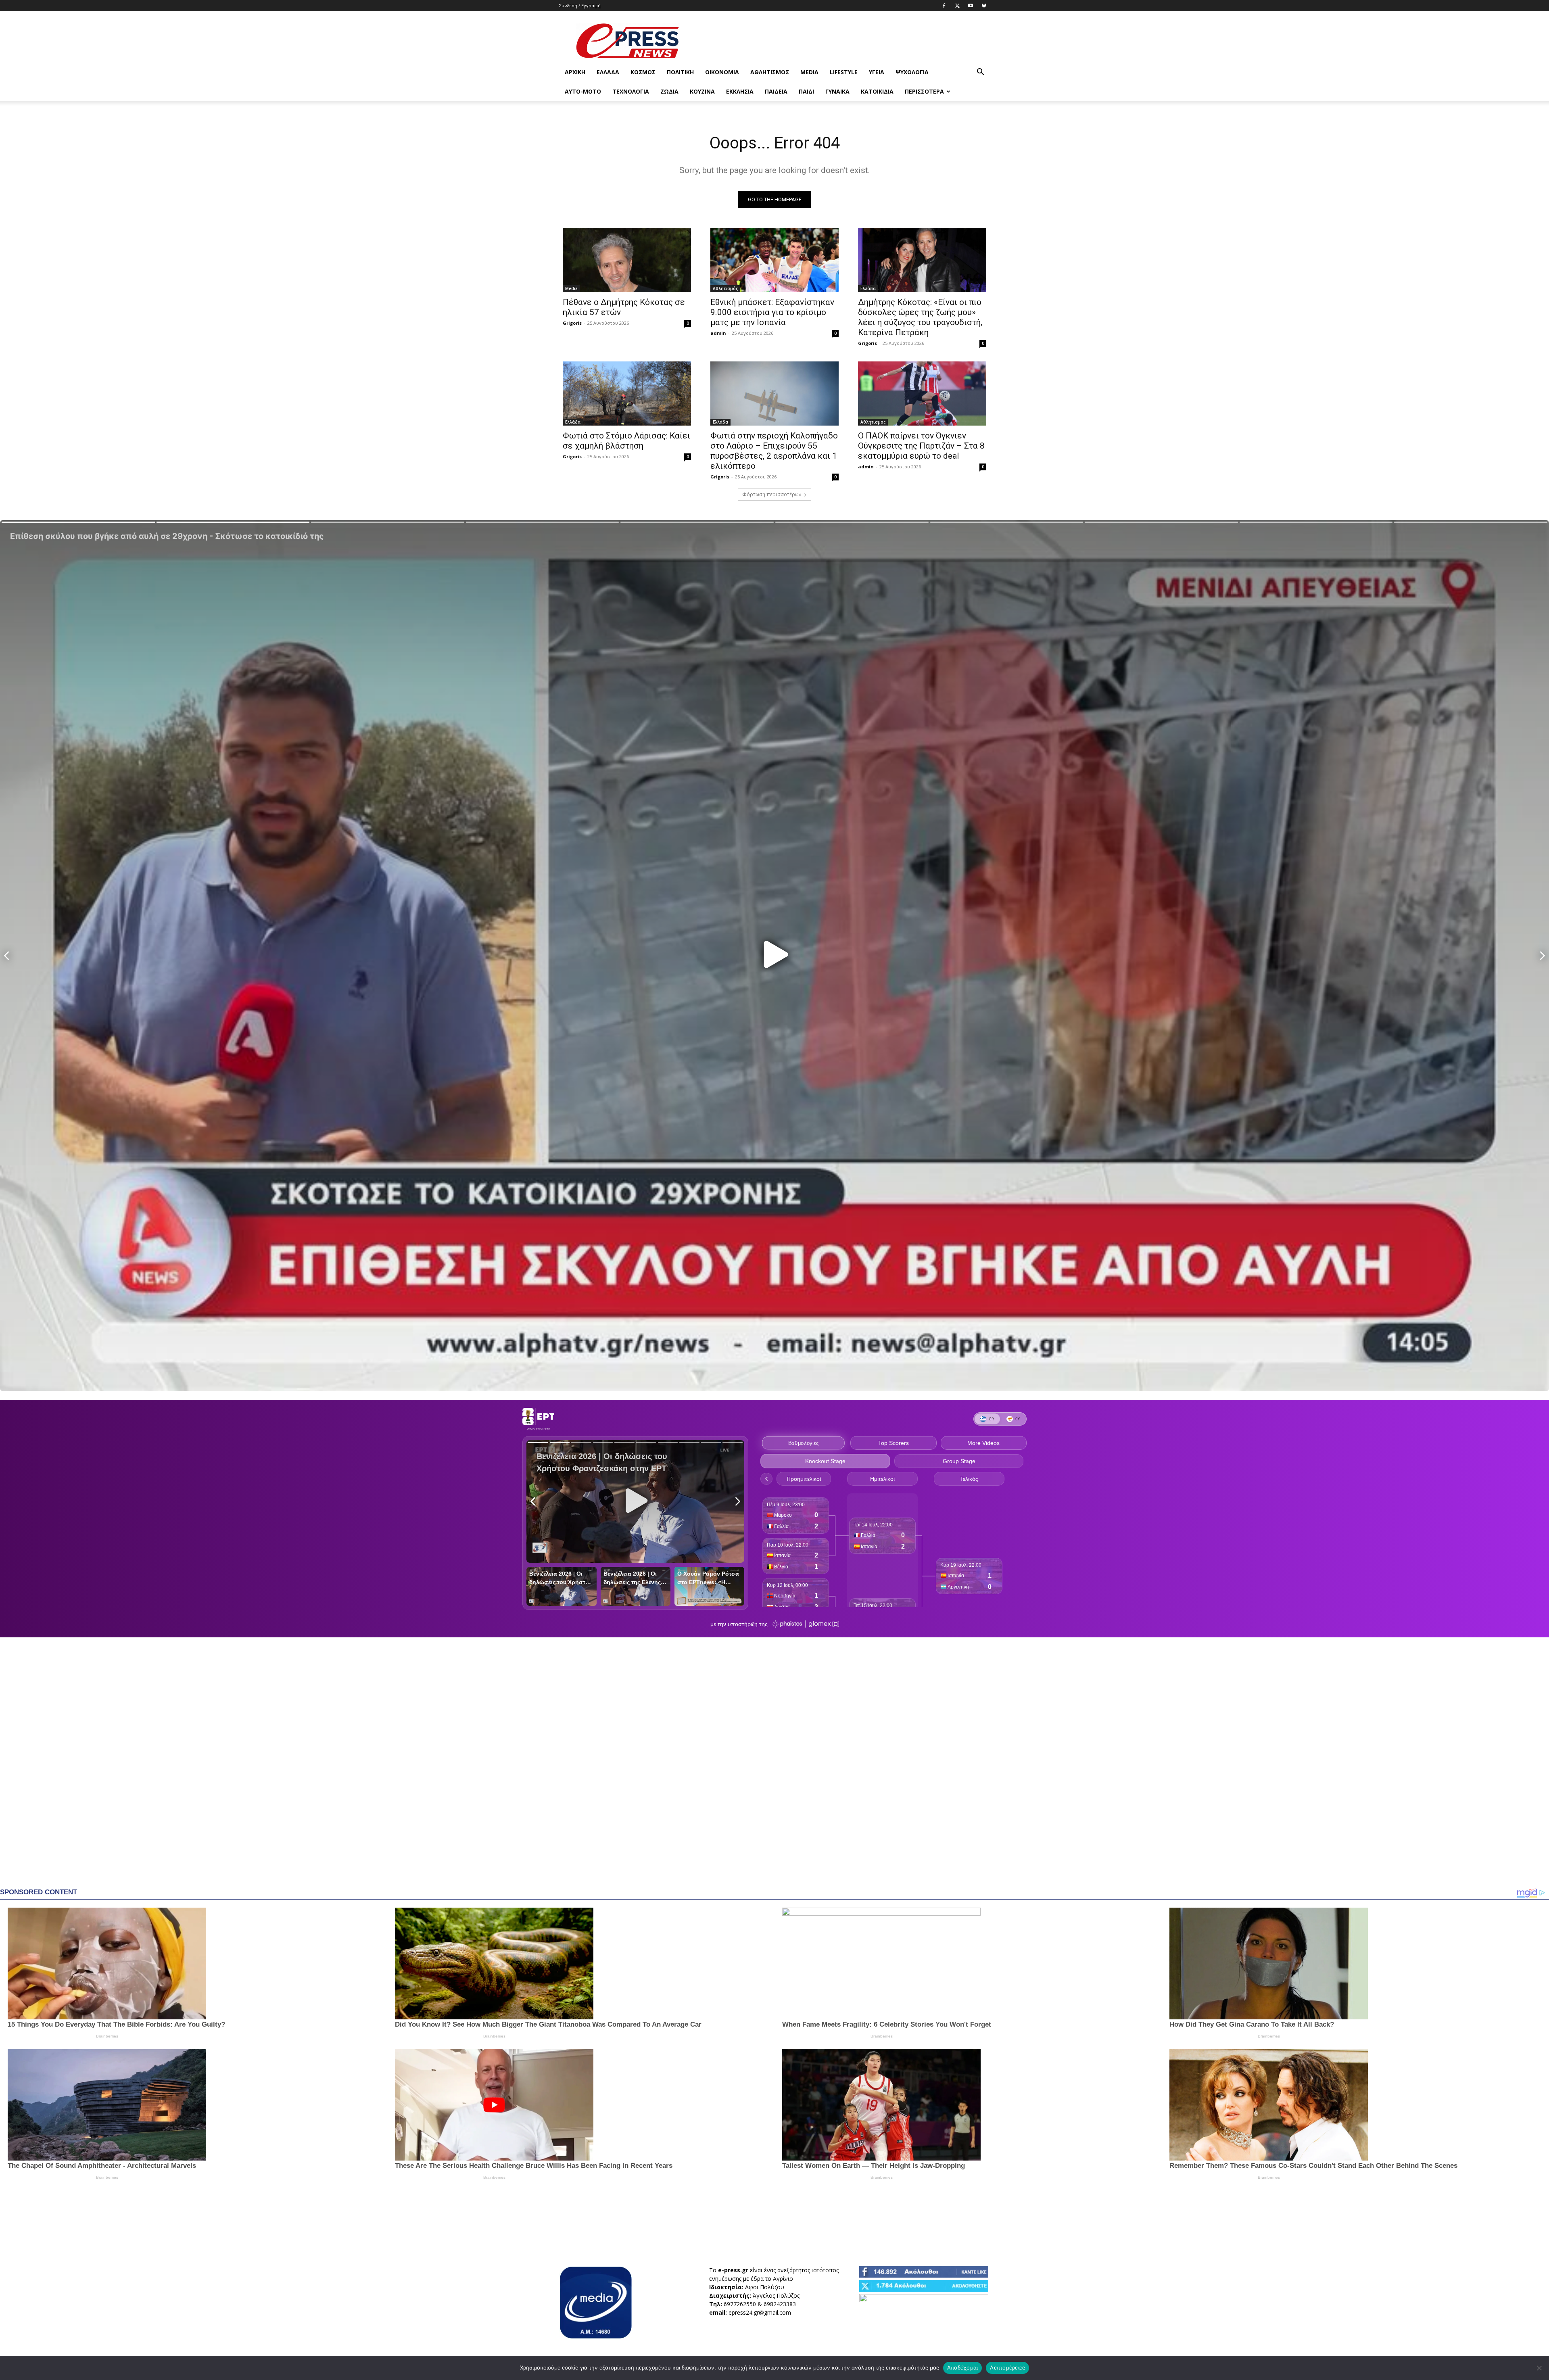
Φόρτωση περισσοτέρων (772, 494)
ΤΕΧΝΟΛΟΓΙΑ (631, 91)
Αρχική (575, 72)
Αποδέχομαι (963, 2367)
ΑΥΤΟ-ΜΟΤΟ (583, 91)
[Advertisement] (843, 41)
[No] (1539, 2368)
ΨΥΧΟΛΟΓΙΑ (912, 72)
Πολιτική (680, 72)
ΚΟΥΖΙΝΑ (702, 91)
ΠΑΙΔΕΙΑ (776, 91)
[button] (980, 73)
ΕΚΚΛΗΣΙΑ (740, 91)
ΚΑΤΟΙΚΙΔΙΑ (877, 91)
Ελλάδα (608, 72)
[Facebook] (944, 6)
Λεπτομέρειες (1007, 2367)
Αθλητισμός (770, 72)
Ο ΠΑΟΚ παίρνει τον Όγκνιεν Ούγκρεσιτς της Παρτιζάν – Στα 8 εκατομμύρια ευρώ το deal (921, 446)
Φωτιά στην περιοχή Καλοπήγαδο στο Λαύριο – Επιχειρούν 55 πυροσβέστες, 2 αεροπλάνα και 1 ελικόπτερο (774, 451)
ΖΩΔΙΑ (669, 91)
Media (809, 72)
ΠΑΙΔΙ (806, 91)
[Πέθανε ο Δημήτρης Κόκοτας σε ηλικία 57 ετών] (627, 260)
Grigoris (572, 323)
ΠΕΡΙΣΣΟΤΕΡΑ (924, 91)
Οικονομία (722, 72)
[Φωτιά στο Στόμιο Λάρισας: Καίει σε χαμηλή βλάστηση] (627, 394)
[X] (957, 6)
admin (718, 333)
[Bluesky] (984, 6)
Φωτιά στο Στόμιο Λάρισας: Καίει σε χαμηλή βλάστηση (626, 441)
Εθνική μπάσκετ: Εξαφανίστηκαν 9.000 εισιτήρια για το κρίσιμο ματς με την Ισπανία (772, 312)
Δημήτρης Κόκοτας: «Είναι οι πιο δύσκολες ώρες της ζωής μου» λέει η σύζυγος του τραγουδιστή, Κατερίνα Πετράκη (920, 317)
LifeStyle (844, 72)
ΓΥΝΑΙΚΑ (837, 91)
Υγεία (877, 72)
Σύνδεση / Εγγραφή (580, 5)
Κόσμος (643, 72)
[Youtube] (971, 6)
